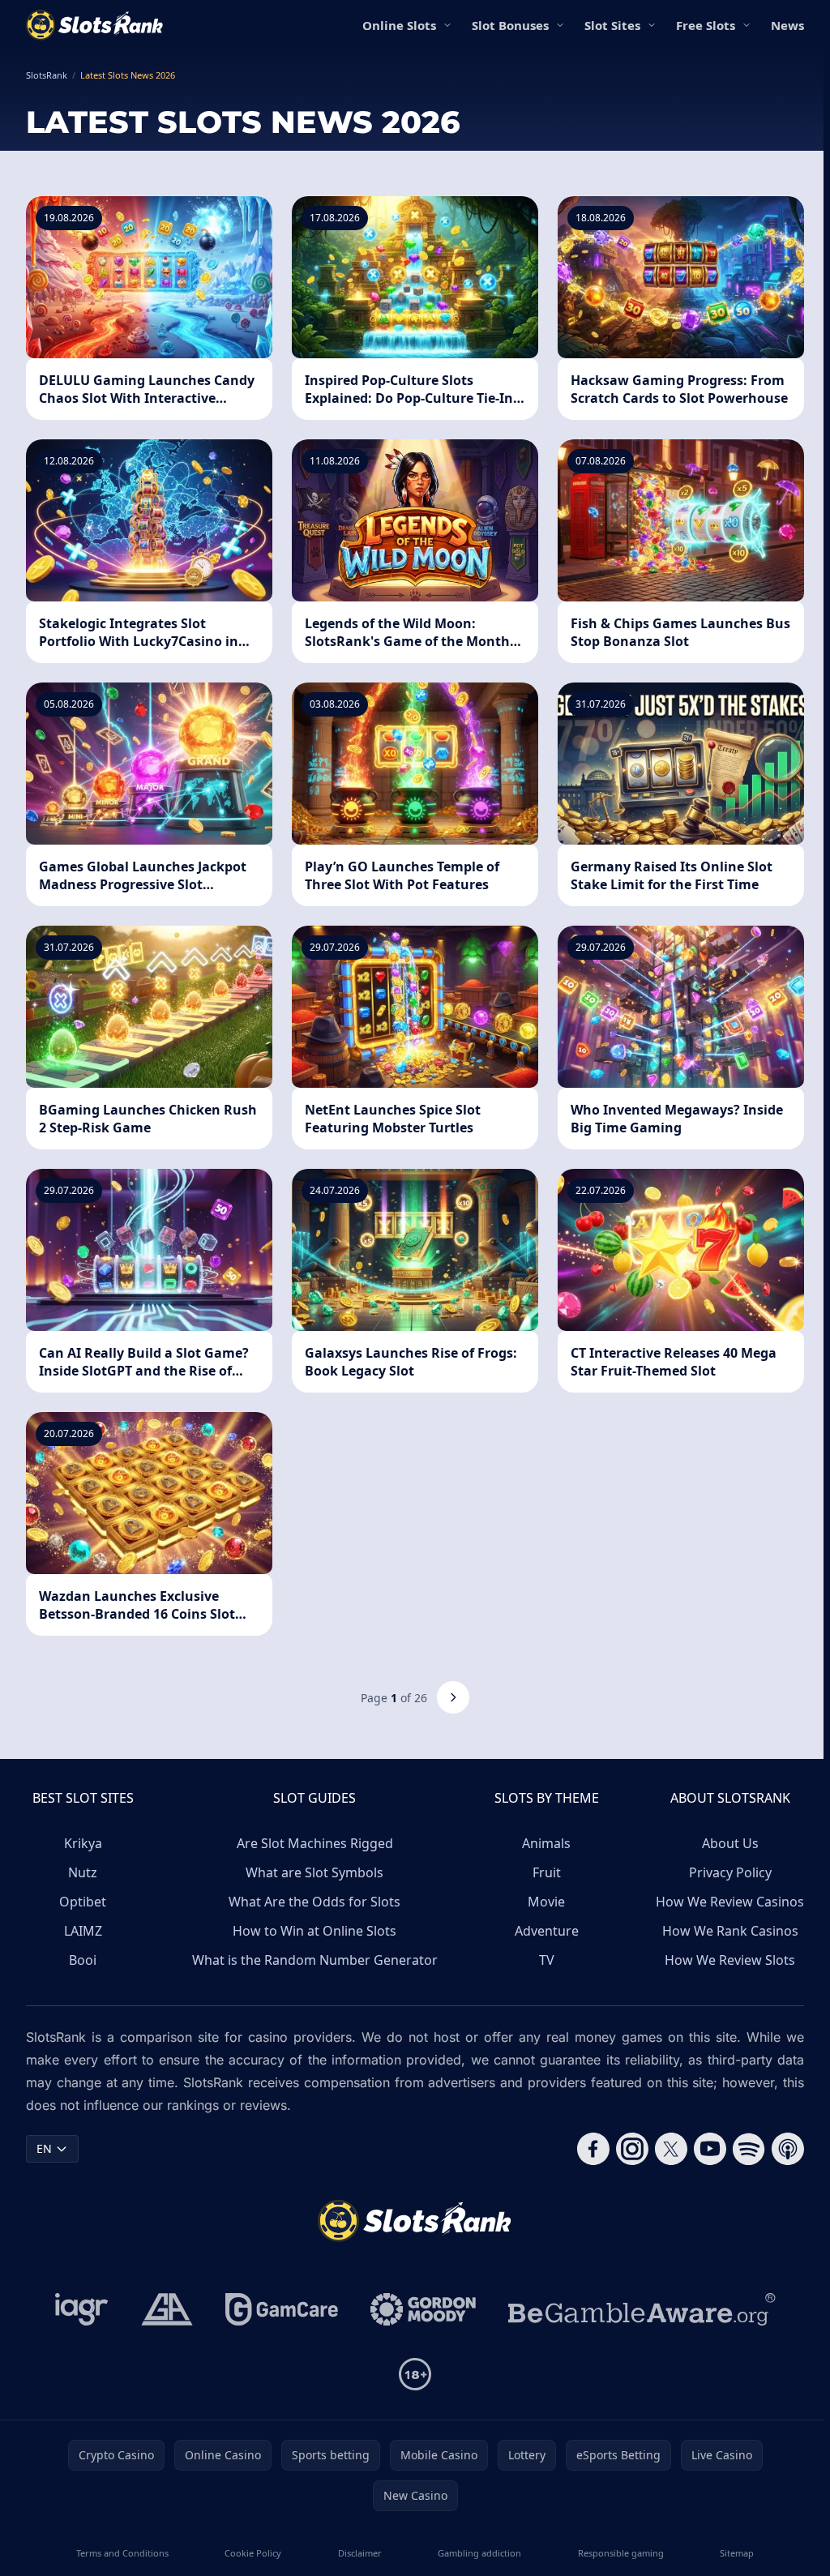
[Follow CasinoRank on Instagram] (632, 2149)
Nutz (83, 1872)
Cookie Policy (253, 2553)
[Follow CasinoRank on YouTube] (710, 2149)
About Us (730, 1843)
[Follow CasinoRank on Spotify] (749, 2149)
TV (547, 1960)
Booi (83, 1960)
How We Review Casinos (730, 1902)
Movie (546, 1902)
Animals (546, 1843)
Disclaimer (360, 2553)
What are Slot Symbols (314, 1872)
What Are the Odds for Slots (314, 1902)
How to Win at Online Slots (314, 1931)
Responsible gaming (621, 2553)
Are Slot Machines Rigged (315, 1843)
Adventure (547, 1931)
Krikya (83, 1843)
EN (44, 2148)
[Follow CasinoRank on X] (671, 2149)
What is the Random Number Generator (315, 1960)
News (787, 25)
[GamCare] (282, 2309)
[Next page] (453, 1697)
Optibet (83, 1902)
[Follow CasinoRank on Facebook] (593, 2149)
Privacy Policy (730, 1872)
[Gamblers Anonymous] (167, 2309)
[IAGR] (82, 2309)
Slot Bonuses (510, 25)
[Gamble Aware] (642, 2309)
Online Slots (399, 25)
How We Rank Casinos (730, 1931)
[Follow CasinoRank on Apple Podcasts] (788, 2149)
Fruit (547, 1872)
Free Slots (706, 25)
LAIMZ (83, 1931)
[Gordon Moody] (423, 2309)
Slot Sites (612, 25)
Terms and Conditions (122, 2553)
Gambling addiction (479, 2553)
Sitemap (737, 2553)
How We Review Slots (730, 1960)
